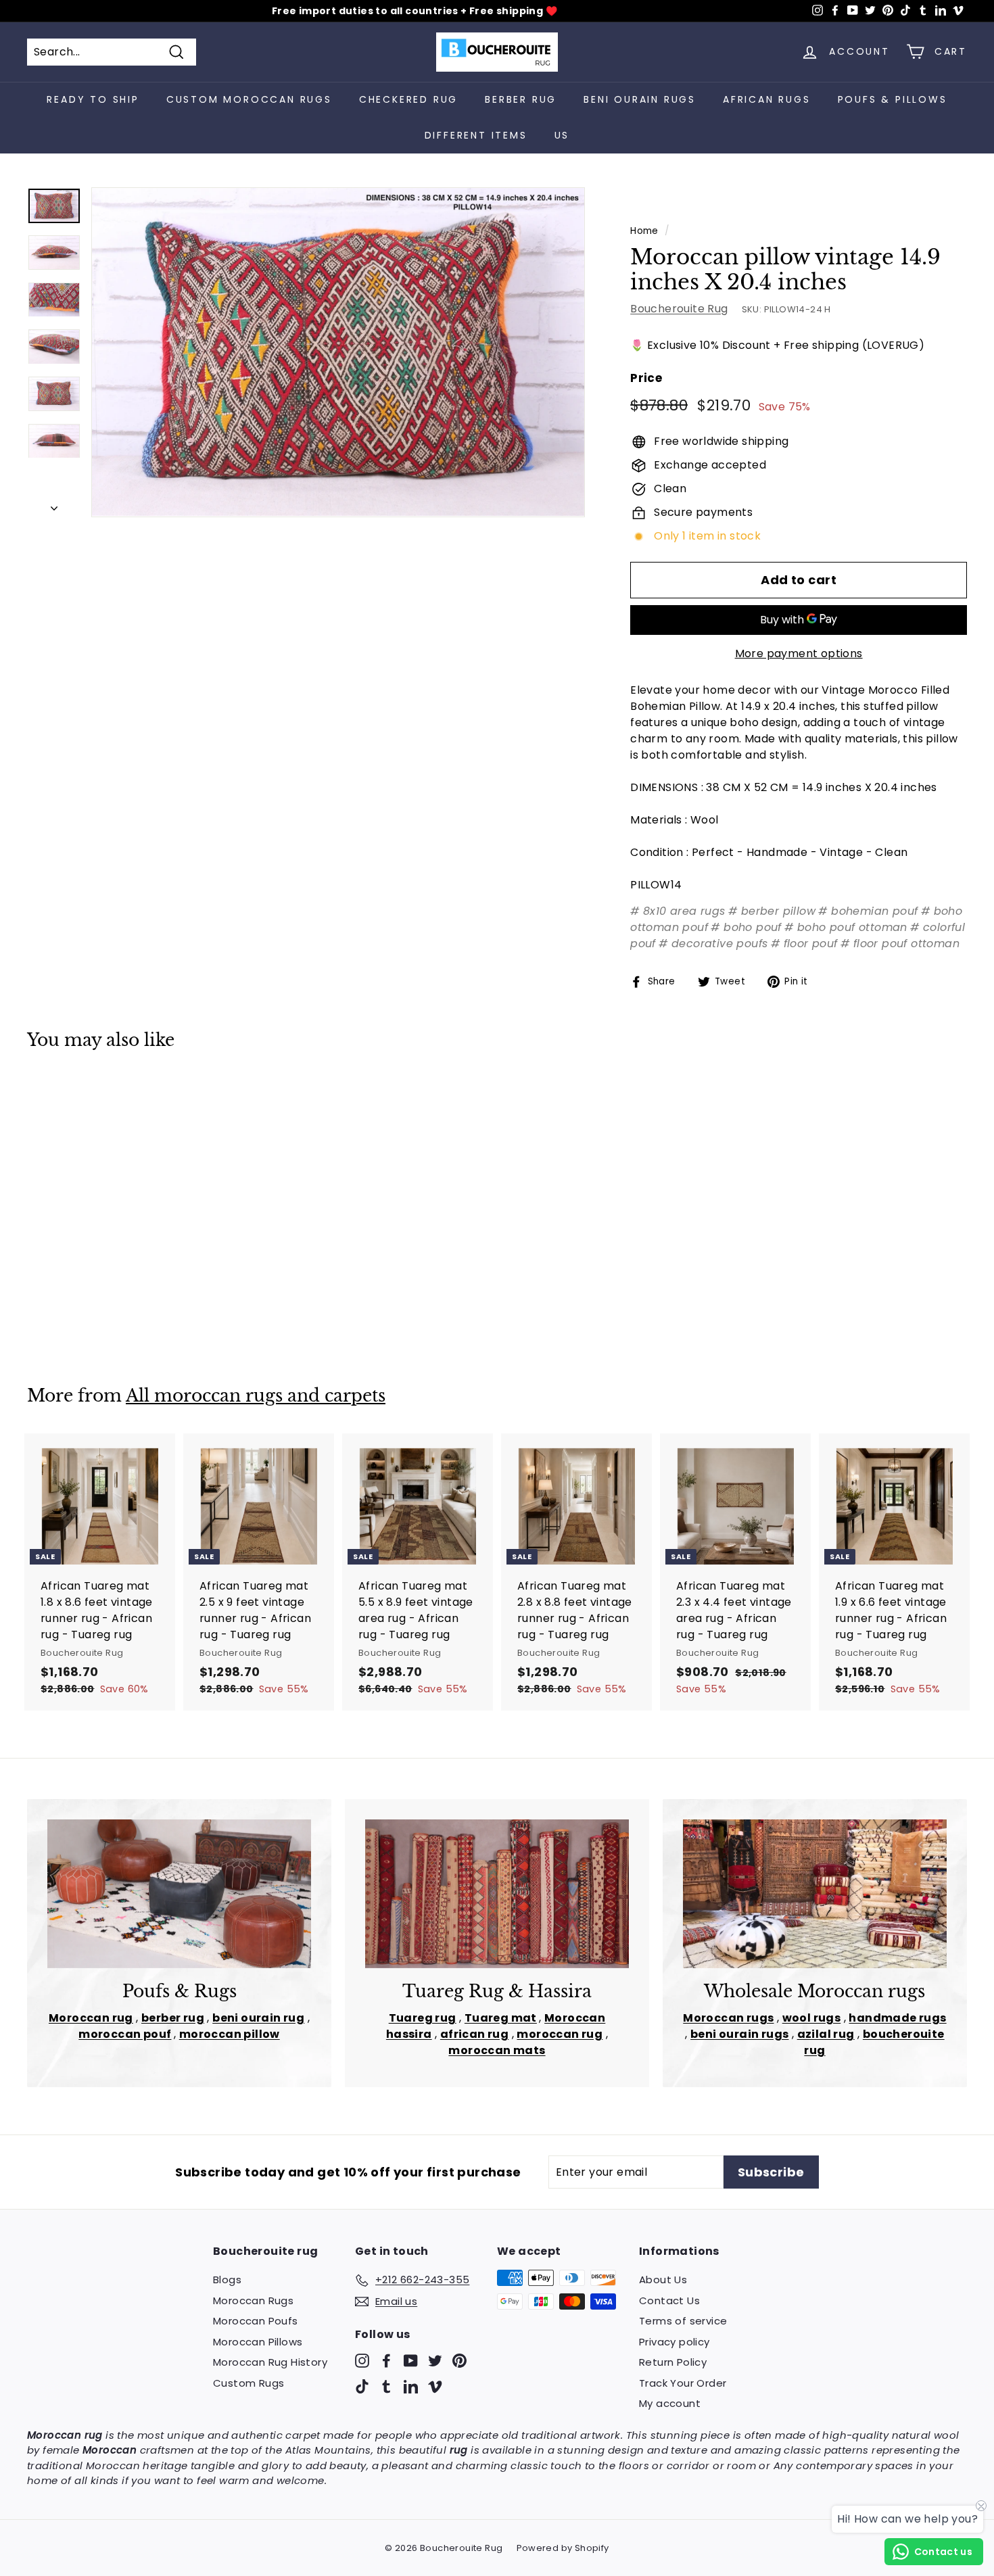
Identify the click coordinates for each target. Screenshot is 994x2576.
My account (670, 2403)
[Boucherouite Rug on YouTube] (411, 2361)
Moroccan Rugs (253, 2300)
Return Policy (673, 2362)
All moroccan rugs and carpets (256, 1396)
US (562, 135)
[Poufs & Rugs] (179, 1893)
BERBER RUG (521, 99)
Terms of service (683, 2321)
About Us (663, 2280)
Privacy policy (674, 2342)
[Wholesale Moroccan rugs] (815, 1893)
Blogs (227, 2280)
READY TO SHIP (93, 99)
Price (646, 378)
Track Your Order (683, 2383)
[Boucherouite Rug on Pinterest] (459, 2361)
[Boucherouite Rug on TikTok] (362, 2386)
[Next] (54, 505)
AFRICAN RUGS (767, 99)
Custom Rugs (249, 2383)
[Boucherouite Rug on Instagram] (362, 2361)
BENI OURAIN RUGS (640, 99)
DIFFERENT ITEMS (476, 135)
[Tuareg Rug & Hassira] (497, 1893)
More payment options (799, 653)
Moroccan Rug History (270, 2362)
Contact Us (669, 2300)
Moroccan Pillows (258, 2342)
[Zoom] (338, 352)
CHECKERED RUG (408, 99)
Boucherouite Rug (679, 309)
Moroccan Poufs (256, 2321)
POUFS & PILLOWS (893, 99)
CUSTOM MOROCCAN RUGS (249, 99)
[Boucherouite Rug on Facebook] (386, 2361)
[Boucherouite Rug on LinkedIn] (411, 2386)
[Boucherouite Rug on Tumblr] (386, 2386)
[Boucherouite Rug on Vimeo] (435, 2386)
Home (644, 231)
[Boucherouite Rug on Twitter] (435, 2361)
